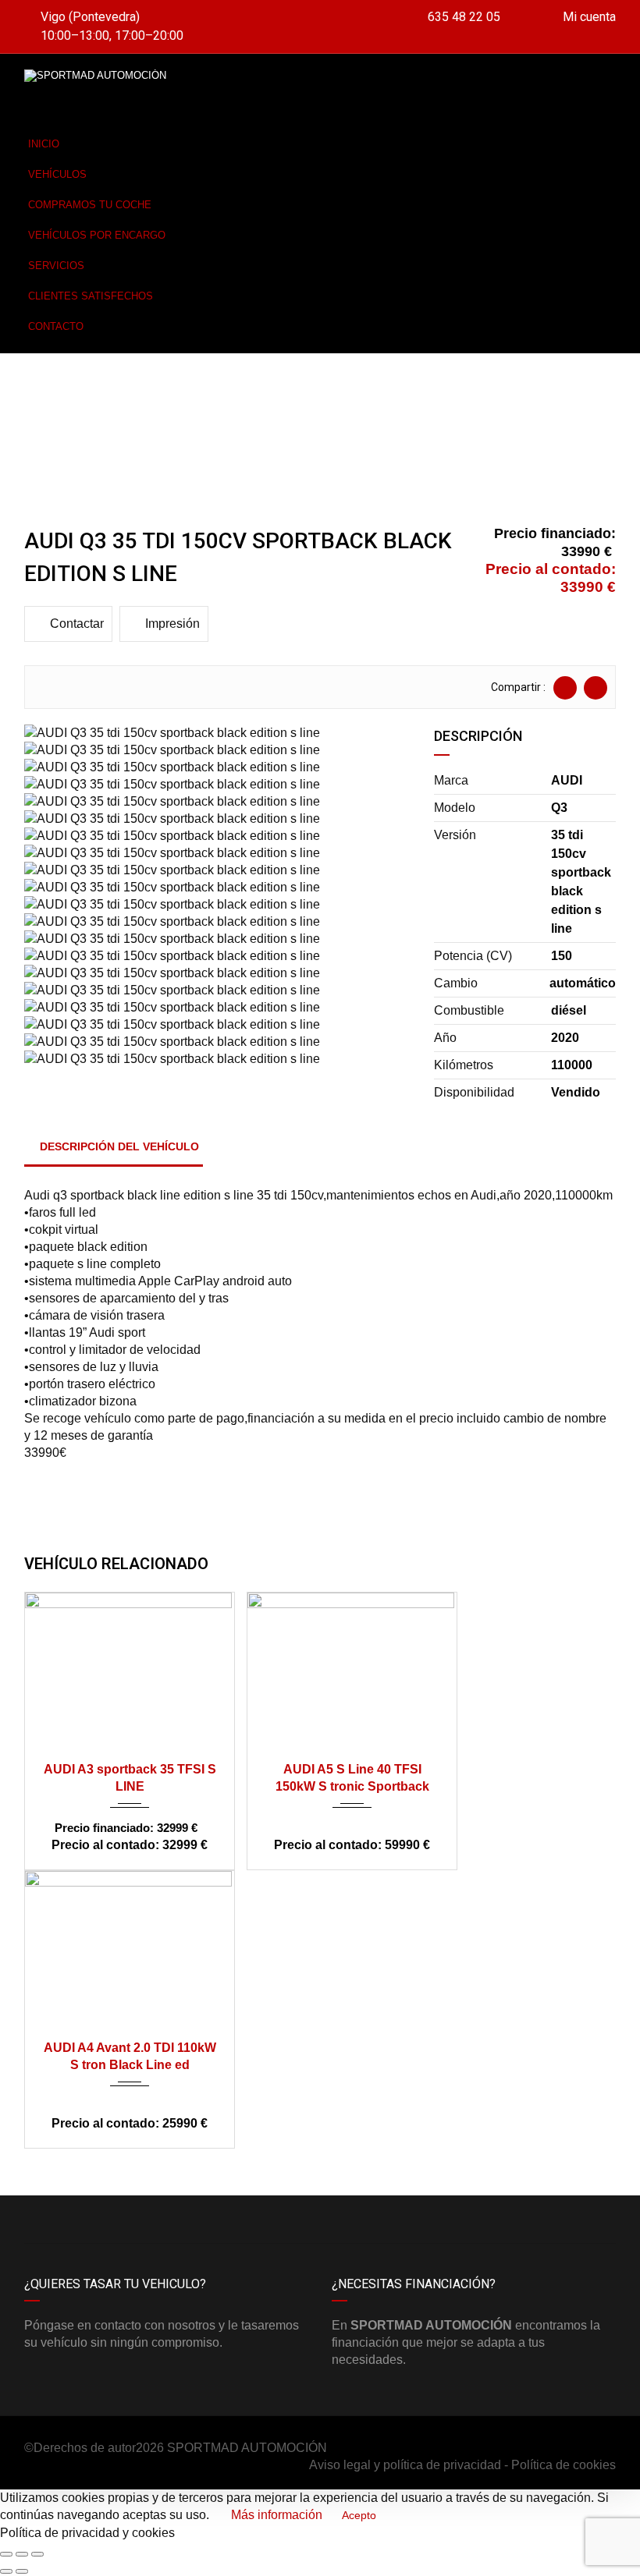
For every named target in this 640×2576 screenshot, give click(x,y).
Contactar (77, 624)
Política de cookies (564, 2465)
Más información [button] (277, 2515)
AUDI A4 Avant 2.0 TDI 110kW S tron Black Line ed (130, 2056)
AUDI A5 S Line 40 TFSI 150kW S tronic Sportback (352, 1778)
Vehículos (57, 174)
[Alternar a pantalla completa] (22, 2554)
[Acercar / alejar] (37, 2554)
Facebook (172, 2220)
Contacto (56, 326)
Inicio (44, 144)
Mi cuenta (588, 17)
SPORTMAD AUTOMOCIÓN (247, 2448)
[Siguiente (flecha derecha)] (22, 2571)
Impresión (172, 624)
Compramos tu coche (90, 205)
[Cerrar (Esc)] (6, 2554)
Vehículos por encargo (97, 235)
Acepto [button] (359, 2516)
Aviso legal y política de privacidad (405, 2465)
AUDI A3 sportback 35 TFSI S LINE (130, 1778)
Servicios (56, 266)
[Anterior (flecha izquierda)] (6, 2571)
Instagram (468, 2220)
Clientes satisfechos (91, 296)
